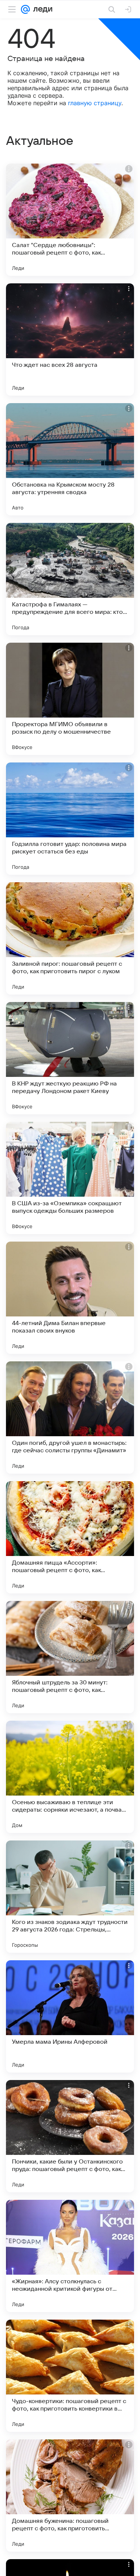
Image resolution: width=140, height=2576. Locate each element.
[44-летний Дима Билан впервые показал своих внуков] (70, 1298)
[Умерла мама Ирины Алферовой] (70, 2016)
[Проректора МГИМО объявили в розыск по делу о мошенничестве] (70, 699)
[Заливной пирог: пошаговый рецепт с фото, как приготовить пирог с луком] (70, 938)
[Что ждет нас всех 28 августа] (70, 339)
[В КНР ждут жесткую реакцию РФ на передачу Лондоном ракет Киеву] (70, 1058)
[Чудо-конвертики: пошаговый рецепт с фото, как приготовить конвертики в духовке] (70, 2376)
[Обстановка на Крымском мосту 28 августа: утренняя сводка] (70, 459)
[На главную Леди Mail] (41, 9)
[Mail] (25, 9)
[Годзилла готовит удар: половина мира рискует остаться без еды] (70, 819)
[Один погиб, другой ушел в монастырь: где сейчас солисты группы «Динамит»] (70, 1418)
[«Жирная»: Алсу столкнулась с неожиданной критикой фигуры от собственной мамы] (70, 2256)
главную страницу (95, 103)
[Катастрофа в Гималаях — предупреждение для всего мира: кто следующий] (70, 579)
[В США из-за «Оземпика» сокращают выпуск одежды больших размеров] (70, 1178)
